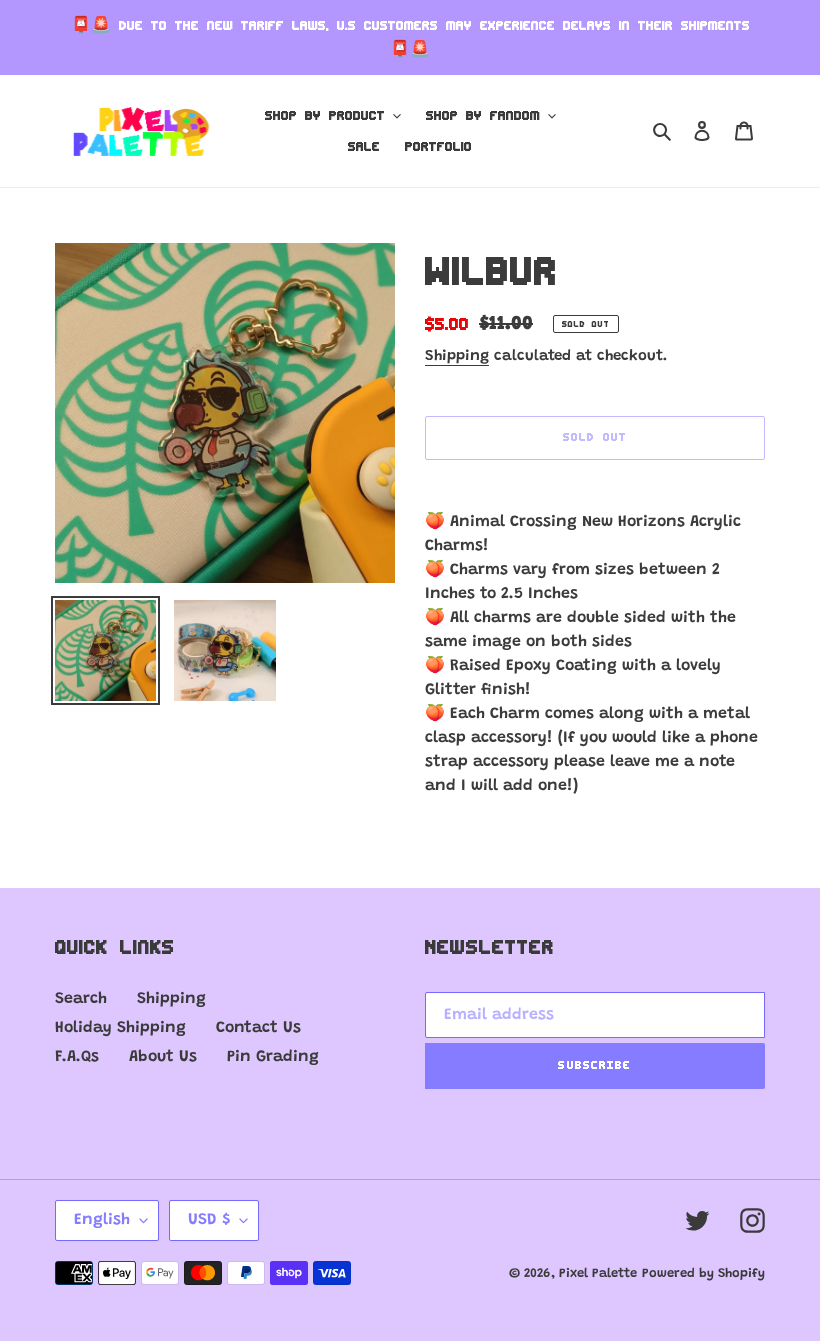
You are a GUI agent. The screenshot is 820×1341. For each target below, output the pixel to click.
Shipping (457, 356)
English (102, 1220)
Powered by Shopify (703, 1273)
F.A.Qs (77, 1057)
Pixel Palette (598, 1273)
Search (81, 999)
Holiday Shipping (120, 1028)
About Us (163, 1057)
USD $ (209, 1220)
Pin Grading (273, 1057)
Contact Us (258, 1028)
